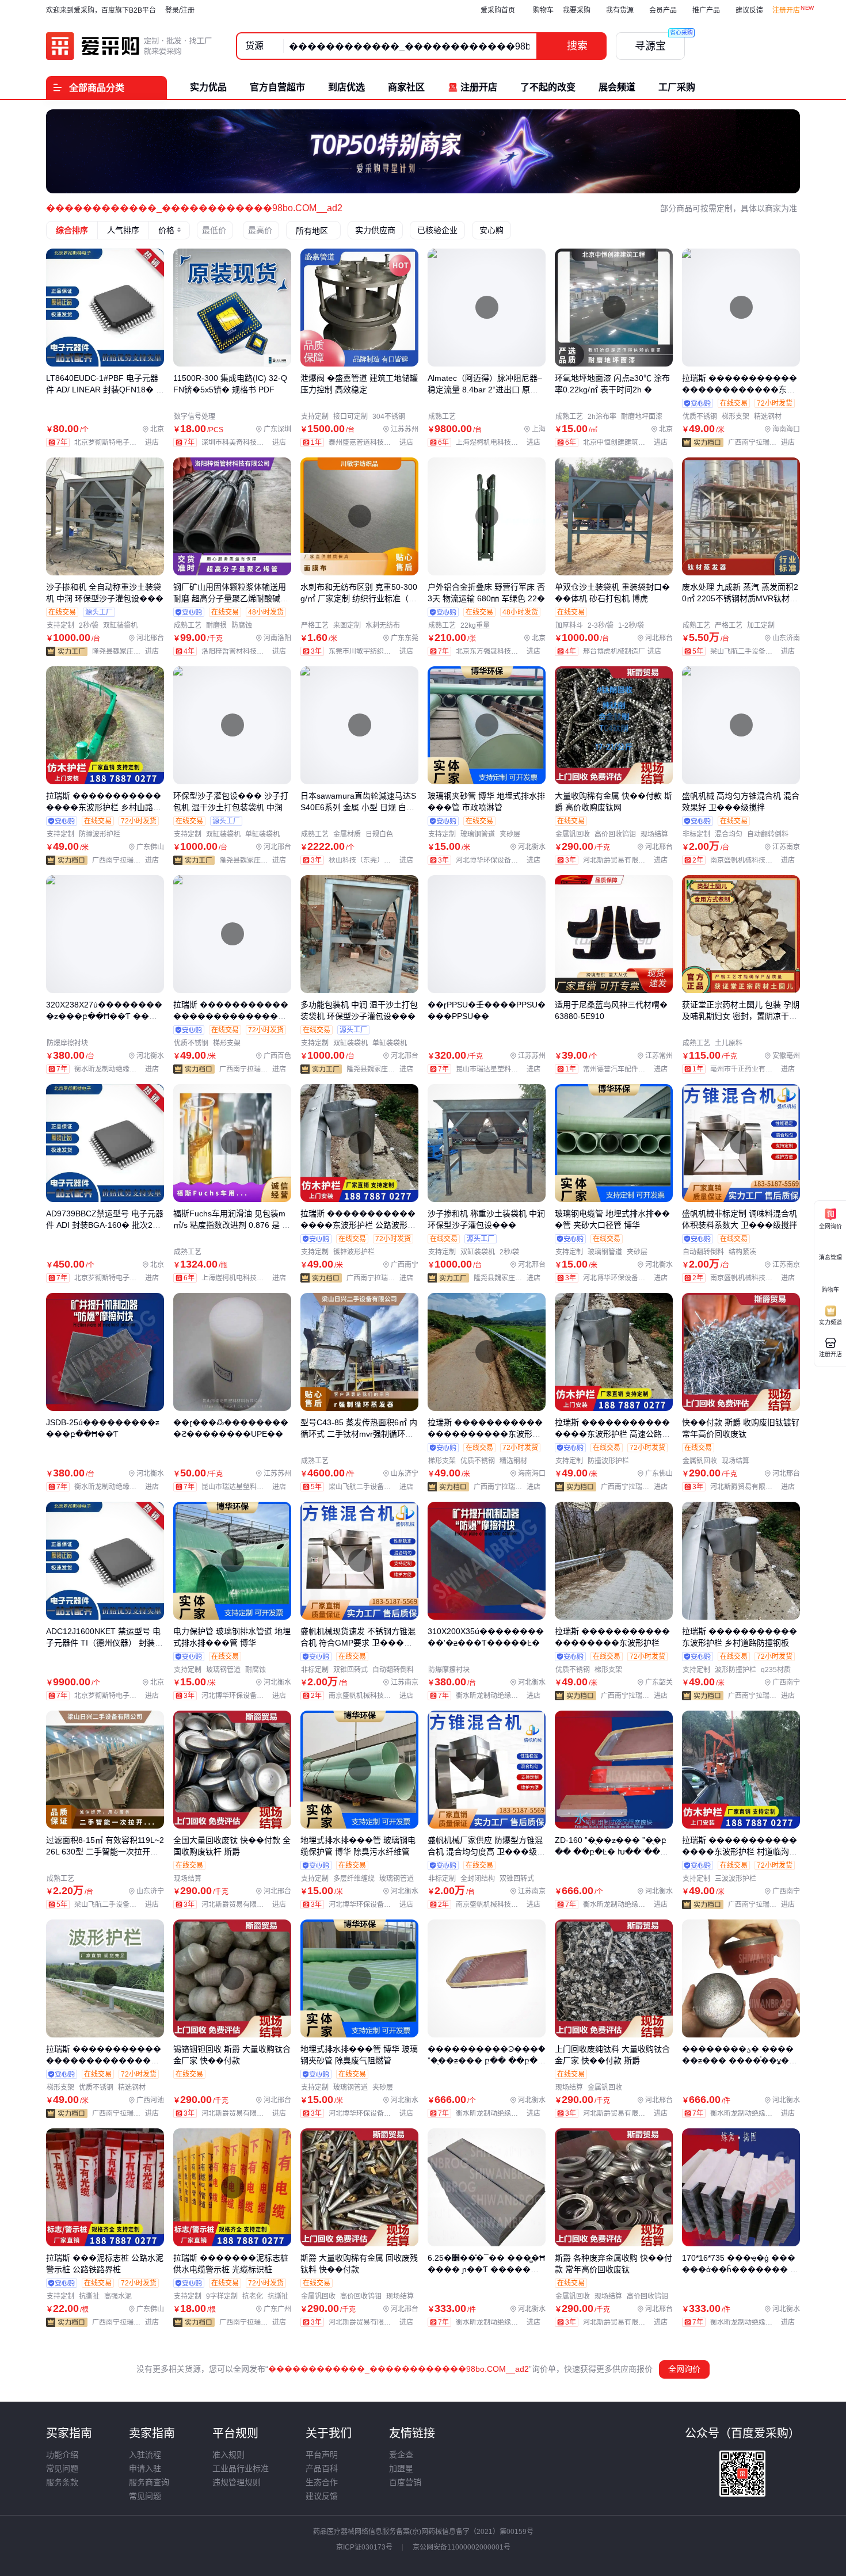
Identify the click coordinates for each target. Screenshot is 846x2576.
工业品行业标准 (241, 2468)
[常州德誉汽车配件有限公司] (628, 1069)
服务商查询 (149, 2482)
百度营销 (405, 2482)
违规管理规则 (237, 2482)
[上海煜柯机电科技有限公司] (501, 442)
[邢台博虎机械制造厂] (625, 651)
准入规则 (228, 2455)
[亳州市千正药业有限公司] (755, 1069)
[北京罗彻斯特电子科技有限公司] (119, 442)
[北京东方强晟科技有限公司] (501, 651)
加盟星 (401, 2468)
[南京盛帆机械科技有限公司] (755, 860)
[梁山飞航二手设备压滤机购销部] (755, 651)
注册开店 (786, 10)
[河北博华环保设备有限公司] (501, 860)
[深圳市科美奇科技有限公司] (246, 442)
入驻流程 (145, 2455)
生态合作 (322, 2482)
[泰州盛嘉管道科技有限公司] (374, 442)
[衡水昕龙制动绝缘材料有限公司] (119, 1069)
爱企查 (401, 2455)
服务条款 (62, 2482)
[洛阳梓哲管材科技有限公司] (246, 651)
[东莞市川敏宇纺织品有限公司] (374, 651)
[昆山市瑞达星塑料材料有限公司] (501, 1069)
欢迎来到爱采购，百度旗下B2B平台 (101, 10)
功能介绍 (62, 2455)
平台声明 (322, 2455)
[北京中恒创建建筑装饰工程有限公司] (628, 442)
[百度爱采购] (129, 46)
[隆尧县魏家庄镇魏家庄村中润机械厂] (128, 651)
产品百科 (322, 2468)
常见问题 (62, 2468)
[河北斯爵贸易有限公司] (628, 860)
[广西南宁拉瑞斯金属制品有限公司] (764, 442)
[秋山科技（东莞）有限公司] (374, 860)
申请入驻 (145, 2468)
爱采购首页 (498, 10)
